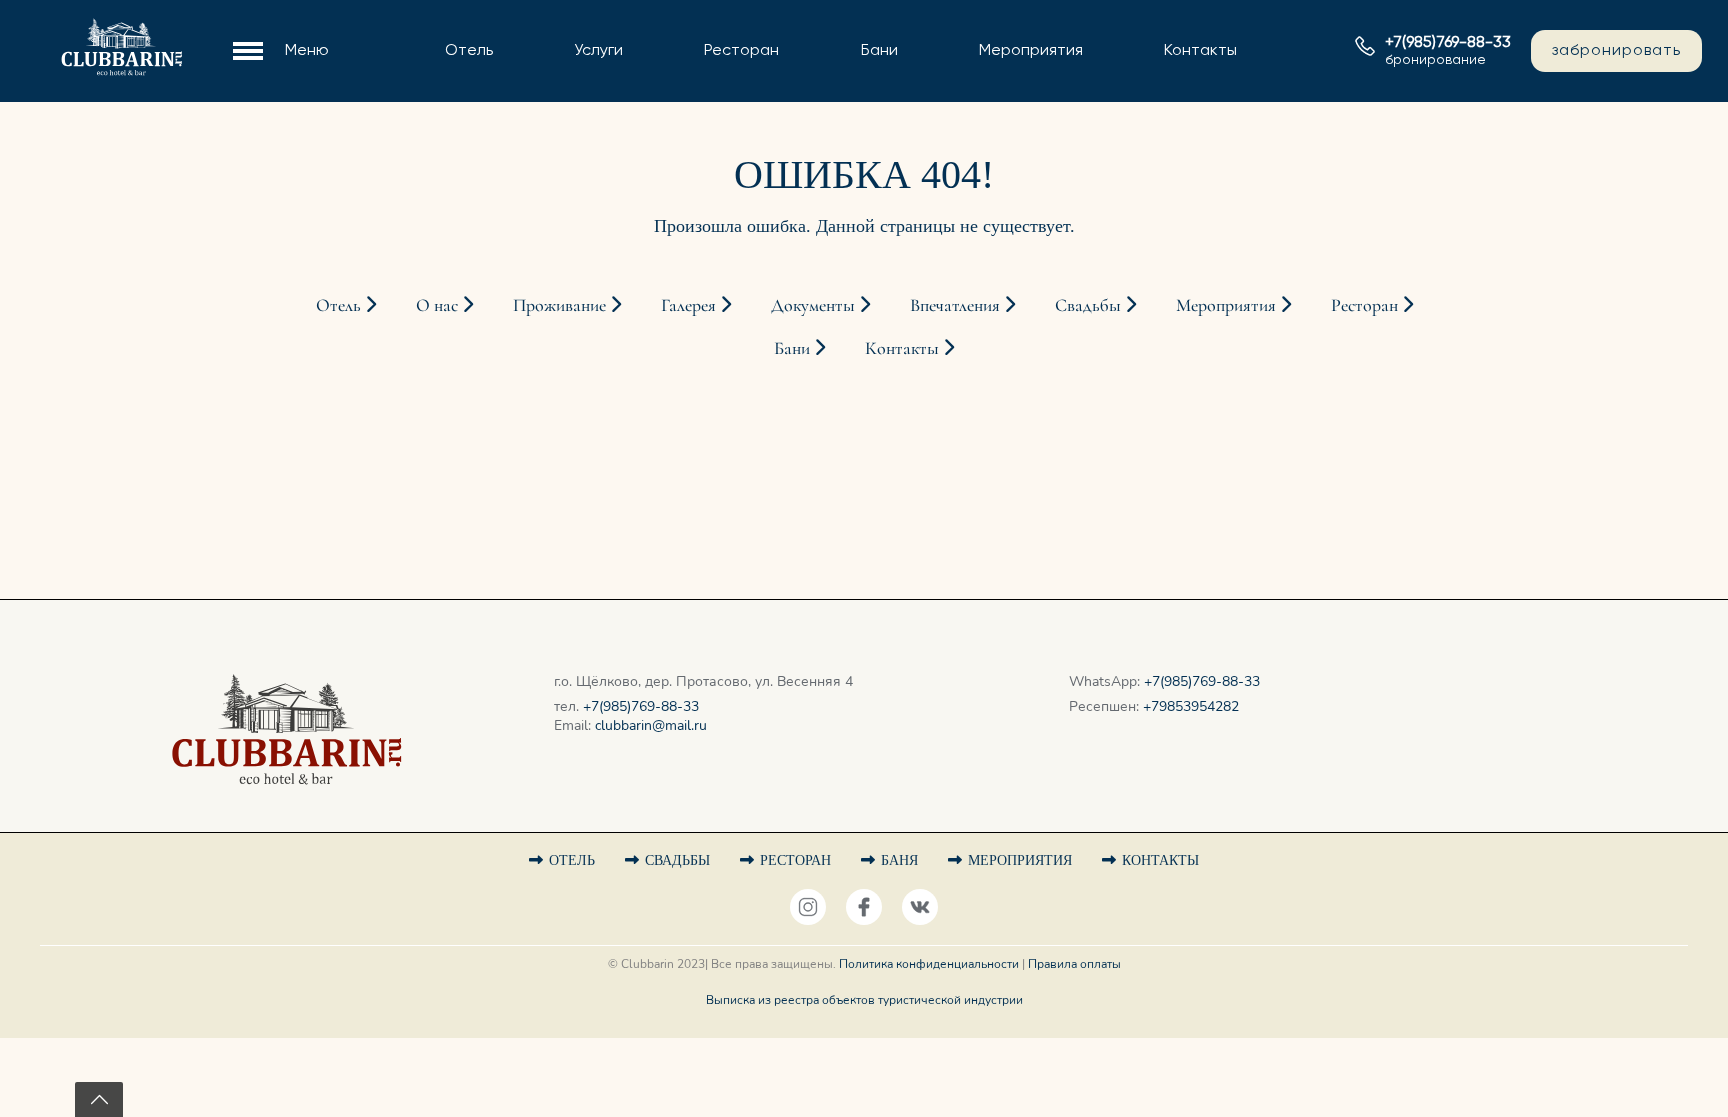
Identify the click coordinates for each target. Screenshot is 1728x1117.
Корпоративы (995, 96)
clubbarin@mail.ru (651, 725)
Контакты (1200, 51)
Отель (469, 51)
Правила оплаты (1074, 964)
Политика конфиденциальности (929, 964)
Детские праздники (1020, 129)
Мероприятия (1031, 51)
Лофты (433, 96)
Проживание (456, 64)
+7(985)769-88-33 (641, 706)
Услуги (598, 51)
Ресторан (741, 51)
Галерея (439, 162)
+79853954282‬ (1191, 706)
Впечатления (957, 305)
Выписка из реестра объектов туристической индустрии (864, 1000)
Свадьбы (976, 64)
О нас (430, 31)
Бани (879, 51)
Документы (451, 129)
